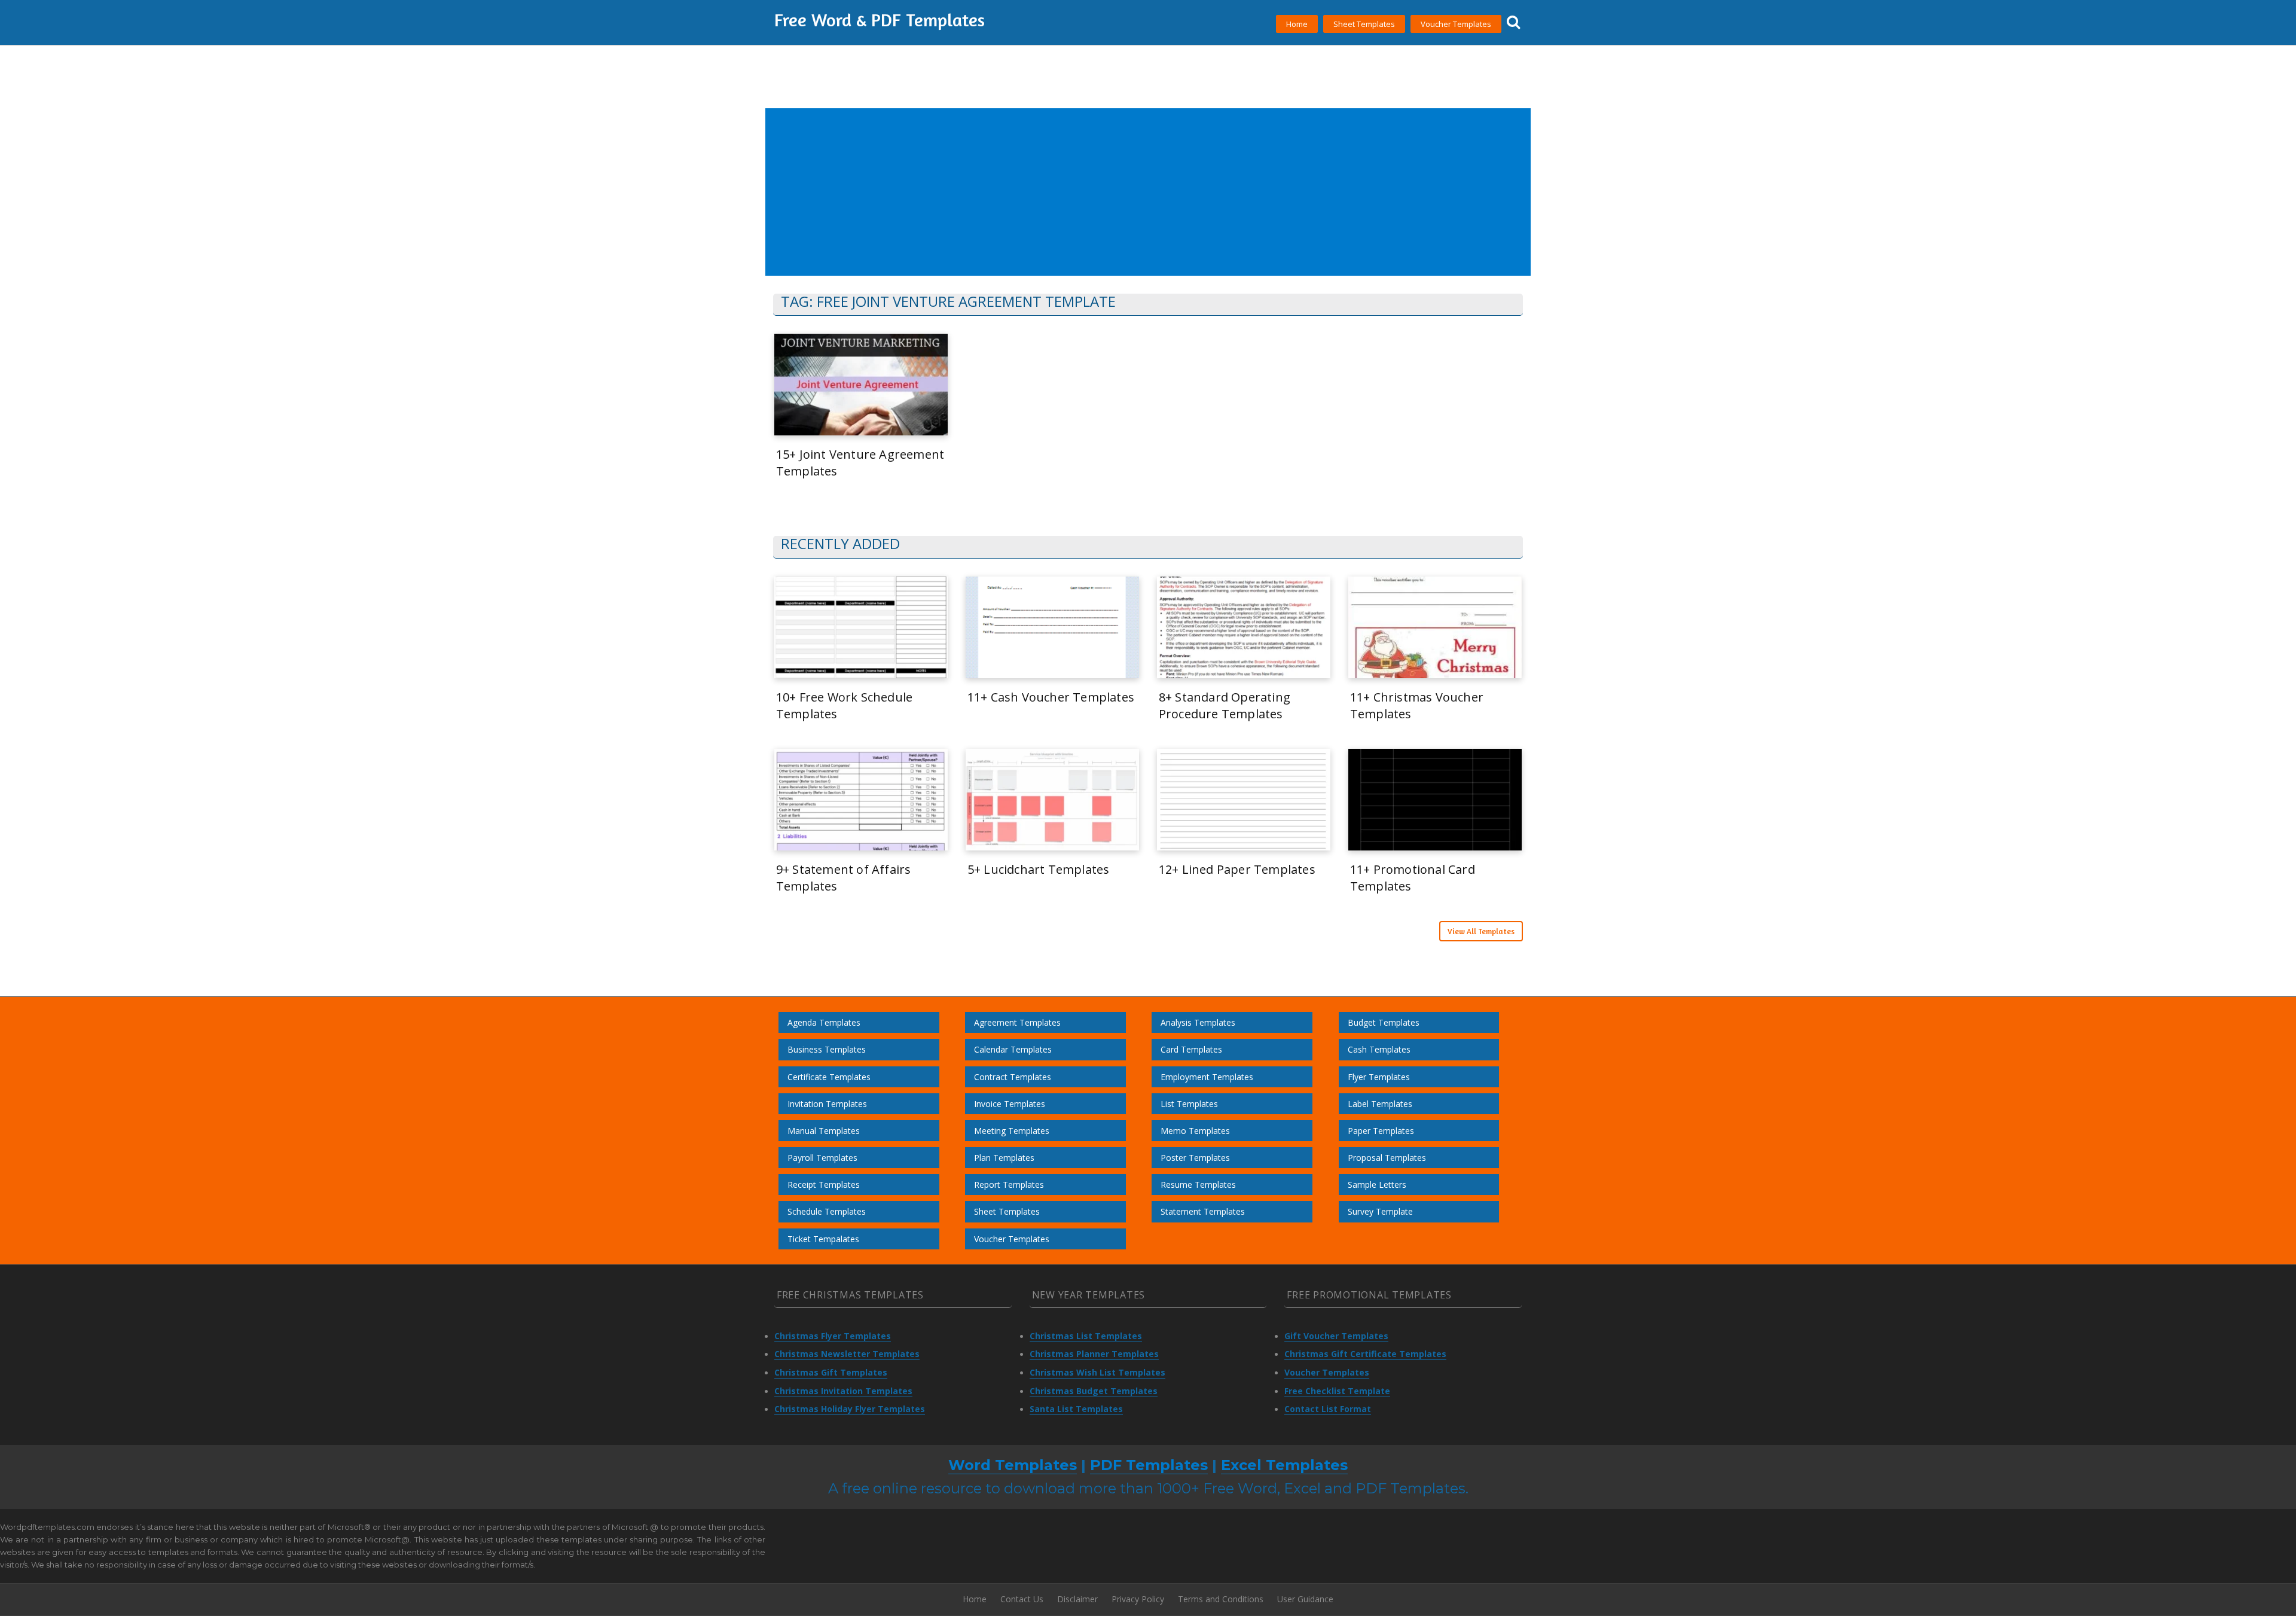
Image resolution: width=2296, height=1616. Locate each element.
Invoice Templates (1010, 1104)
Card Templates (1191, 1049)
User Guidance (1305, 1599)
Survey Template (1380, 1211)
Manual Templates (824, 1131)
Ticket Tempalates (823, 1239)
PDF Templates (1149, 1465)
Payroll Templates (822, 1158)
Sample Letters (1377, 1184)
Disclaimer (1077, 1599)
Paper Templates (1381, 1131)
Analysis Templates (1198, 1022)
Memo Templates (1195, 1131)
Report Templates (1009, 1184)
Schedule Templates (827, 1211)
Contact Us (1022, 1599)
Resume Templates (1198, 1184)
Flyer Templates (1379, 1077)
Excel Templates (1284, 1465)
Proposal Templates (1387, 1158)
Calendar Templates (1013, 1049)
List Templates (1189, 1104)
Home (1297, 24)
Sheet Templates (1364, 24)
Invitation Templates (827, 1104)
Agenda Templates (824, 1022)
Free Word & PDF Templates (880, 20)
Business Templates (827, 1049)
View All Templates (1481, 931)
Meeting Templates (1012, 1131)
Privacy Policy (1138, 1599)
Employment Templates (1207, 1077)
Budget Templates (1384, 1022)
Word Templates (1013, 1465)
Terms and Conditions (1221, 1599)
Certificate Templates (829, 1077)
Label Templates (1380, 1104)
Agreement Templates (1017, 1022)
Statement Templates (1203, 1211)
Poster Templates (1195, 1158)
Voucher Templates (1456, 24)
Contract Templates (1013, 1077)
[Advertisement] (1126, 193)
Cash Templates (1379, 1049)
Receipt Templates (824, 1184)
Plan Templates (1004, 1158)
